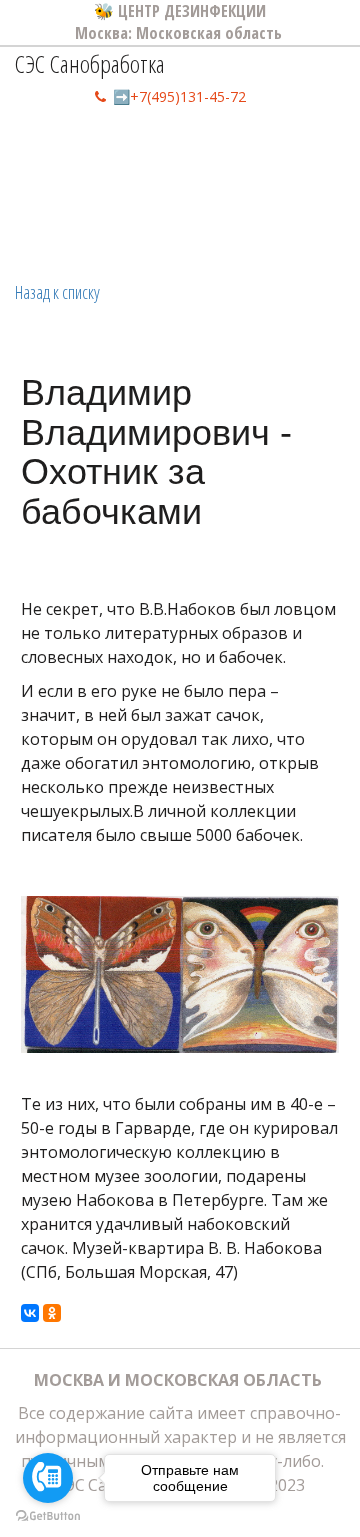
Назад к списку (57, 292)
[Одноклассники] (52, 1313)
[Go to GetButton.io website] (48, 1516)
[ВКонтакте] (30, 1313)
